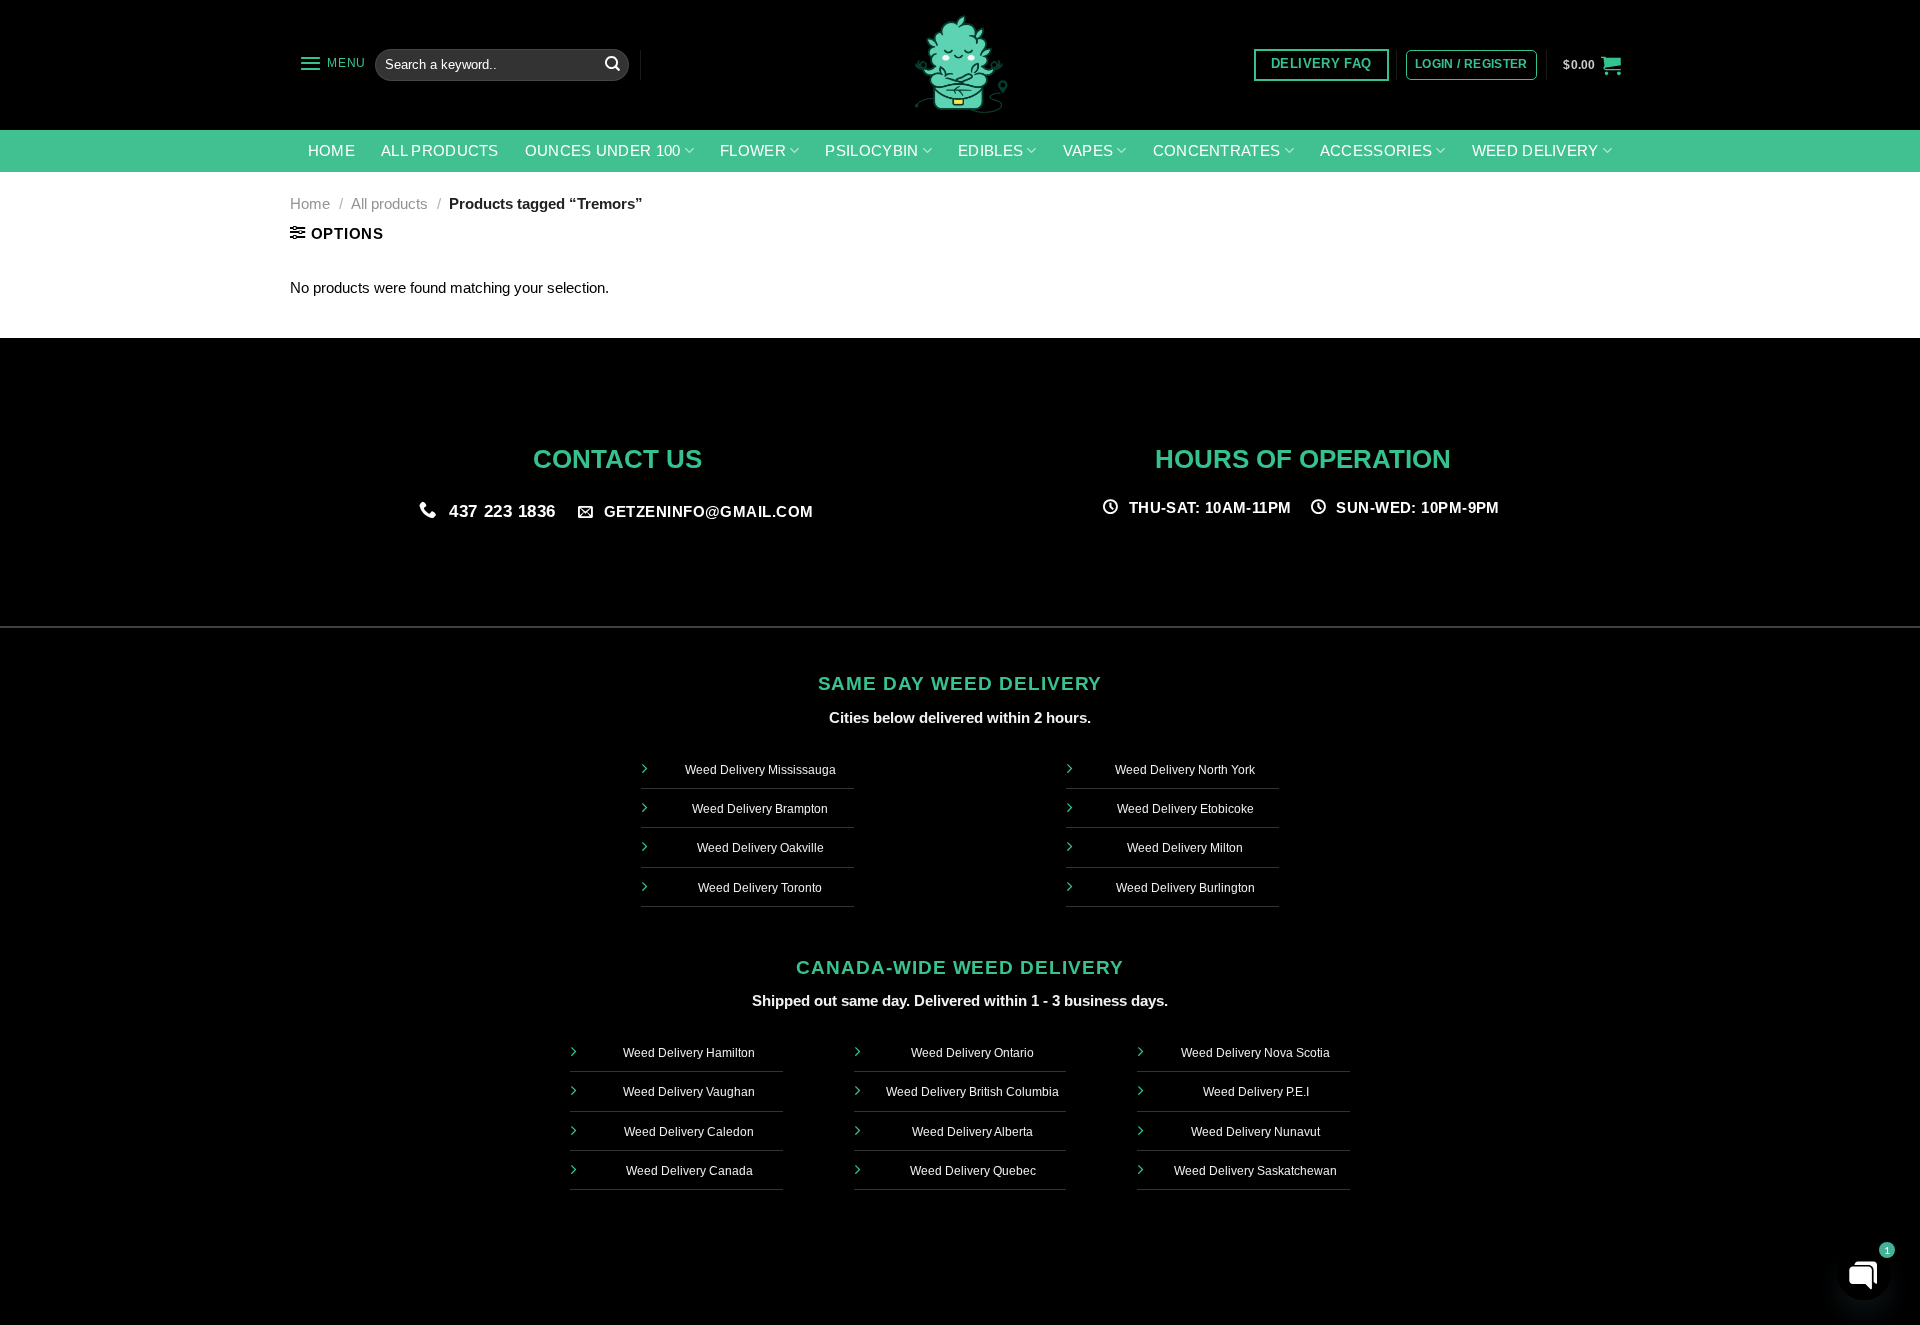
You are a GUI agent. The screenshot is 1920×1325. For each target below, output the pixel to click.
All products (440, 150)
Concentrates (1217, 150)
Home (331, 150)
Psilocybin (871, 150)
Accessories (1376, 150)
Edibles (990, 150)
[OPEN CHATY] (1864, 1273)
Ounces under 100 (603, 150)
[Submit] (612, 65)
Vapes (1088, 150)
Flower (753, 150)
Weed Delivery (1535, 150)
